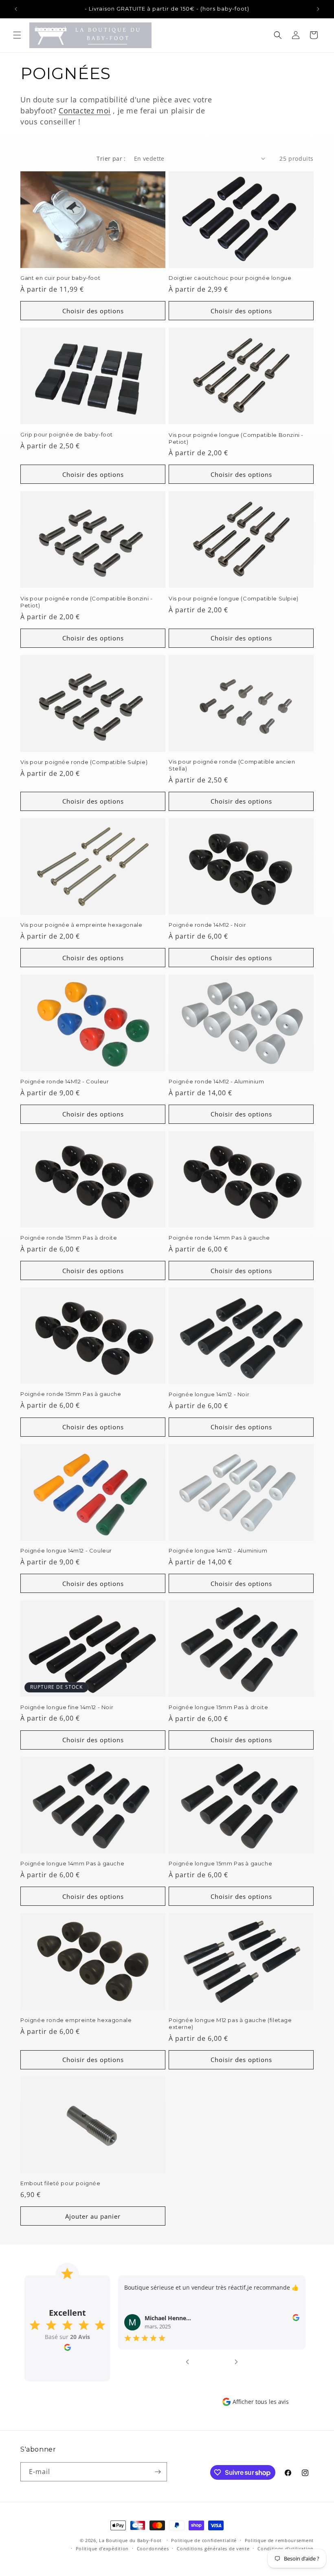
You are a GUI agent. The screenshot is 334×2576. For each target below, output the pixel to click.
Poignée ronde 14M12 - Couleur (65, 1081)
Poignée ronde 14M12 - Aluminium (216, 1081)
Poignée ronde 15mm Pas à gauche (71, 1394)
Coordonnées (153, 2548)
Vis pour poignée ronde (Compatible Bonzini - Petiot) (86, 602)
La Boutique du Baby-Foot (130, 2540)
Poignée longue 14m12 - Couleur (66, 1550)
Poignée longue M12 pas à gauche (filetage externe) (230, 2023)
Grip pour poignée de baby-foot (67, 434)
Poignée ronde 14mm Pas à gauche (219, 1238)
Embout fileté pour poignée (60, 2183)
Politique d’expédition (102, 2548)
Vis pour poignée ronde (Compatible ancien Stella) (232, 765)
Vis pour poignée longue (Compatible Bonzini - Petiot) (236, 438)
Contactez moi (85, 111)
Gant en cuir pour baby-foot (60, 278)
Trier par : (111, 158)
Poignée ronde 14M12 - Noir (208, 925)
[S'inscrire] (158, 2472)
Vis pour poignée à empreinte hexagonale (81, 925)
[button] (17, 35)
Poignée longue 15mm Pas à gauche (220, 1863)
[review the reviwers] (296, 2319)
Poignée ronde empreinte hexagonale (76, 2020)
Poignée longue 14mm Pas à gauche (72, 1863)
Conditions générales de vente (213, 2548)
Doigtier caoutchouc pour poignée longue (230, 278)
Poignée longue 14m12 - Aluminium (218, 1550)
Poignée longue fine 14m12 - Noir (67, 1707)
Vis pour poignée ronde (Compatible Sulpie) (84, 762)
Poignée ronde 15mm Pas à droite (69, 1238)
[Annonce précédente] (16, 9)
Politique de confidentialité (204, 2540)
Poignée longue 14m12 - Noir (209, 1394)
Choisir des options (93, 311)
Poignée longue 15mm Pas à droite (218, 1707)
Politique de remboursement (279, 2540)
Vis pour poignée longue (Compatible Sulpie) (234, 598)
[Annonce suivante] (318, 9)
